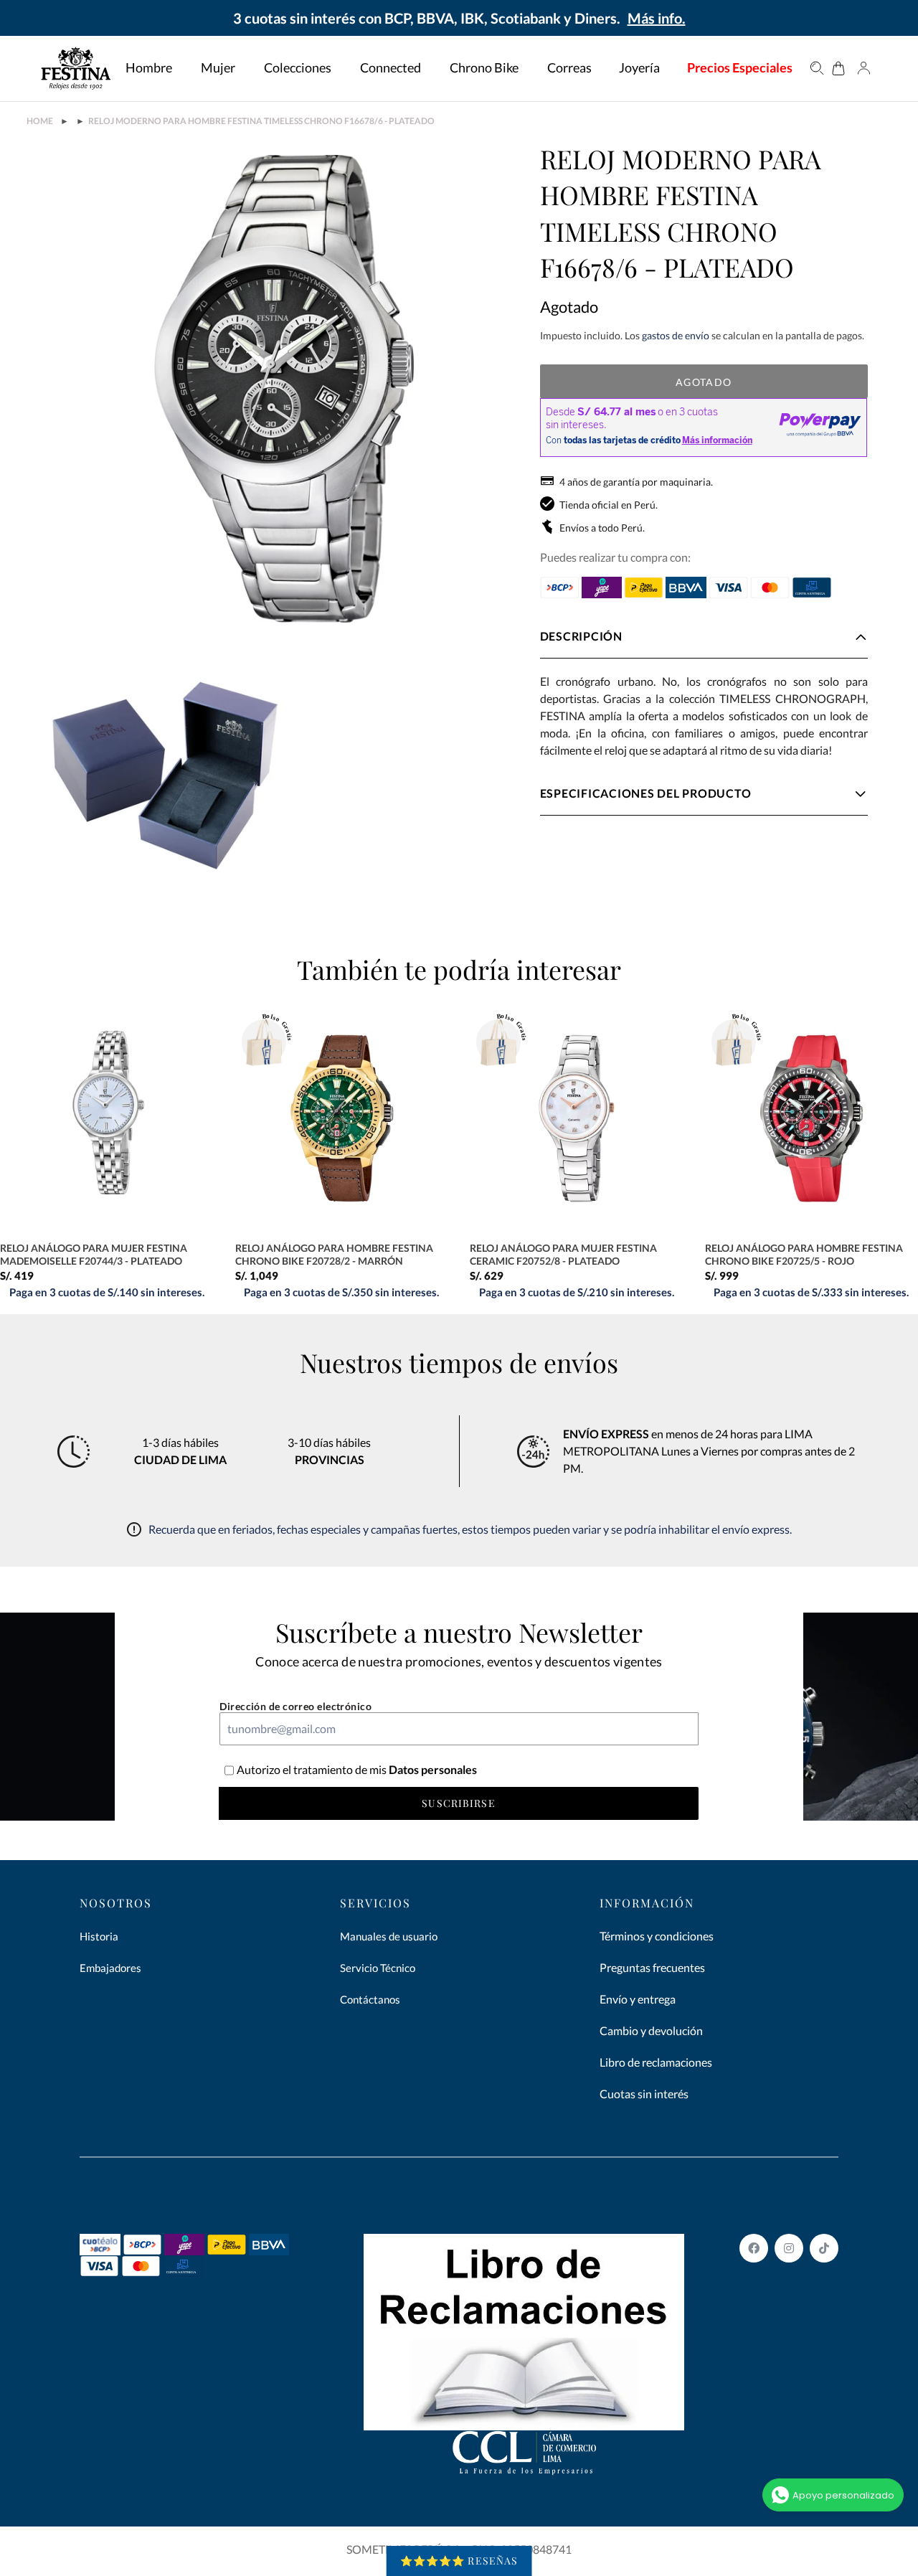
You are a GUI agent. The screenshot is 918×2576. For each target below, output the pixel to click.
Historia (99, 1936)
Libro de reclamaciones (656, 2062)
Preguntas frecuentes (652, 1967)
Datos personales (432, 1769)
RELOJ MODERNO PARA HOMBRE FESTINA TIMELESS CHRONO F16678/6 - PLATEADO (261, 121)
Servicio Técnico (378, 1968)
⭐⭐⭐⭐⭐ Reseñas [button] (459, 2561)
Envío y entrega (638, 1999)
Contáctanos (370, 1999)
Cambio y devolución (651, 2030)
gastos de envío (676, 335)
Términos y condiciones (657, 1936)
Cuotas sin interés (644, 2094)
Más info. (657, 18)
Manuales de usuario (389, 1936)
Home (40, 121)
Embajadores (110, 1968)
